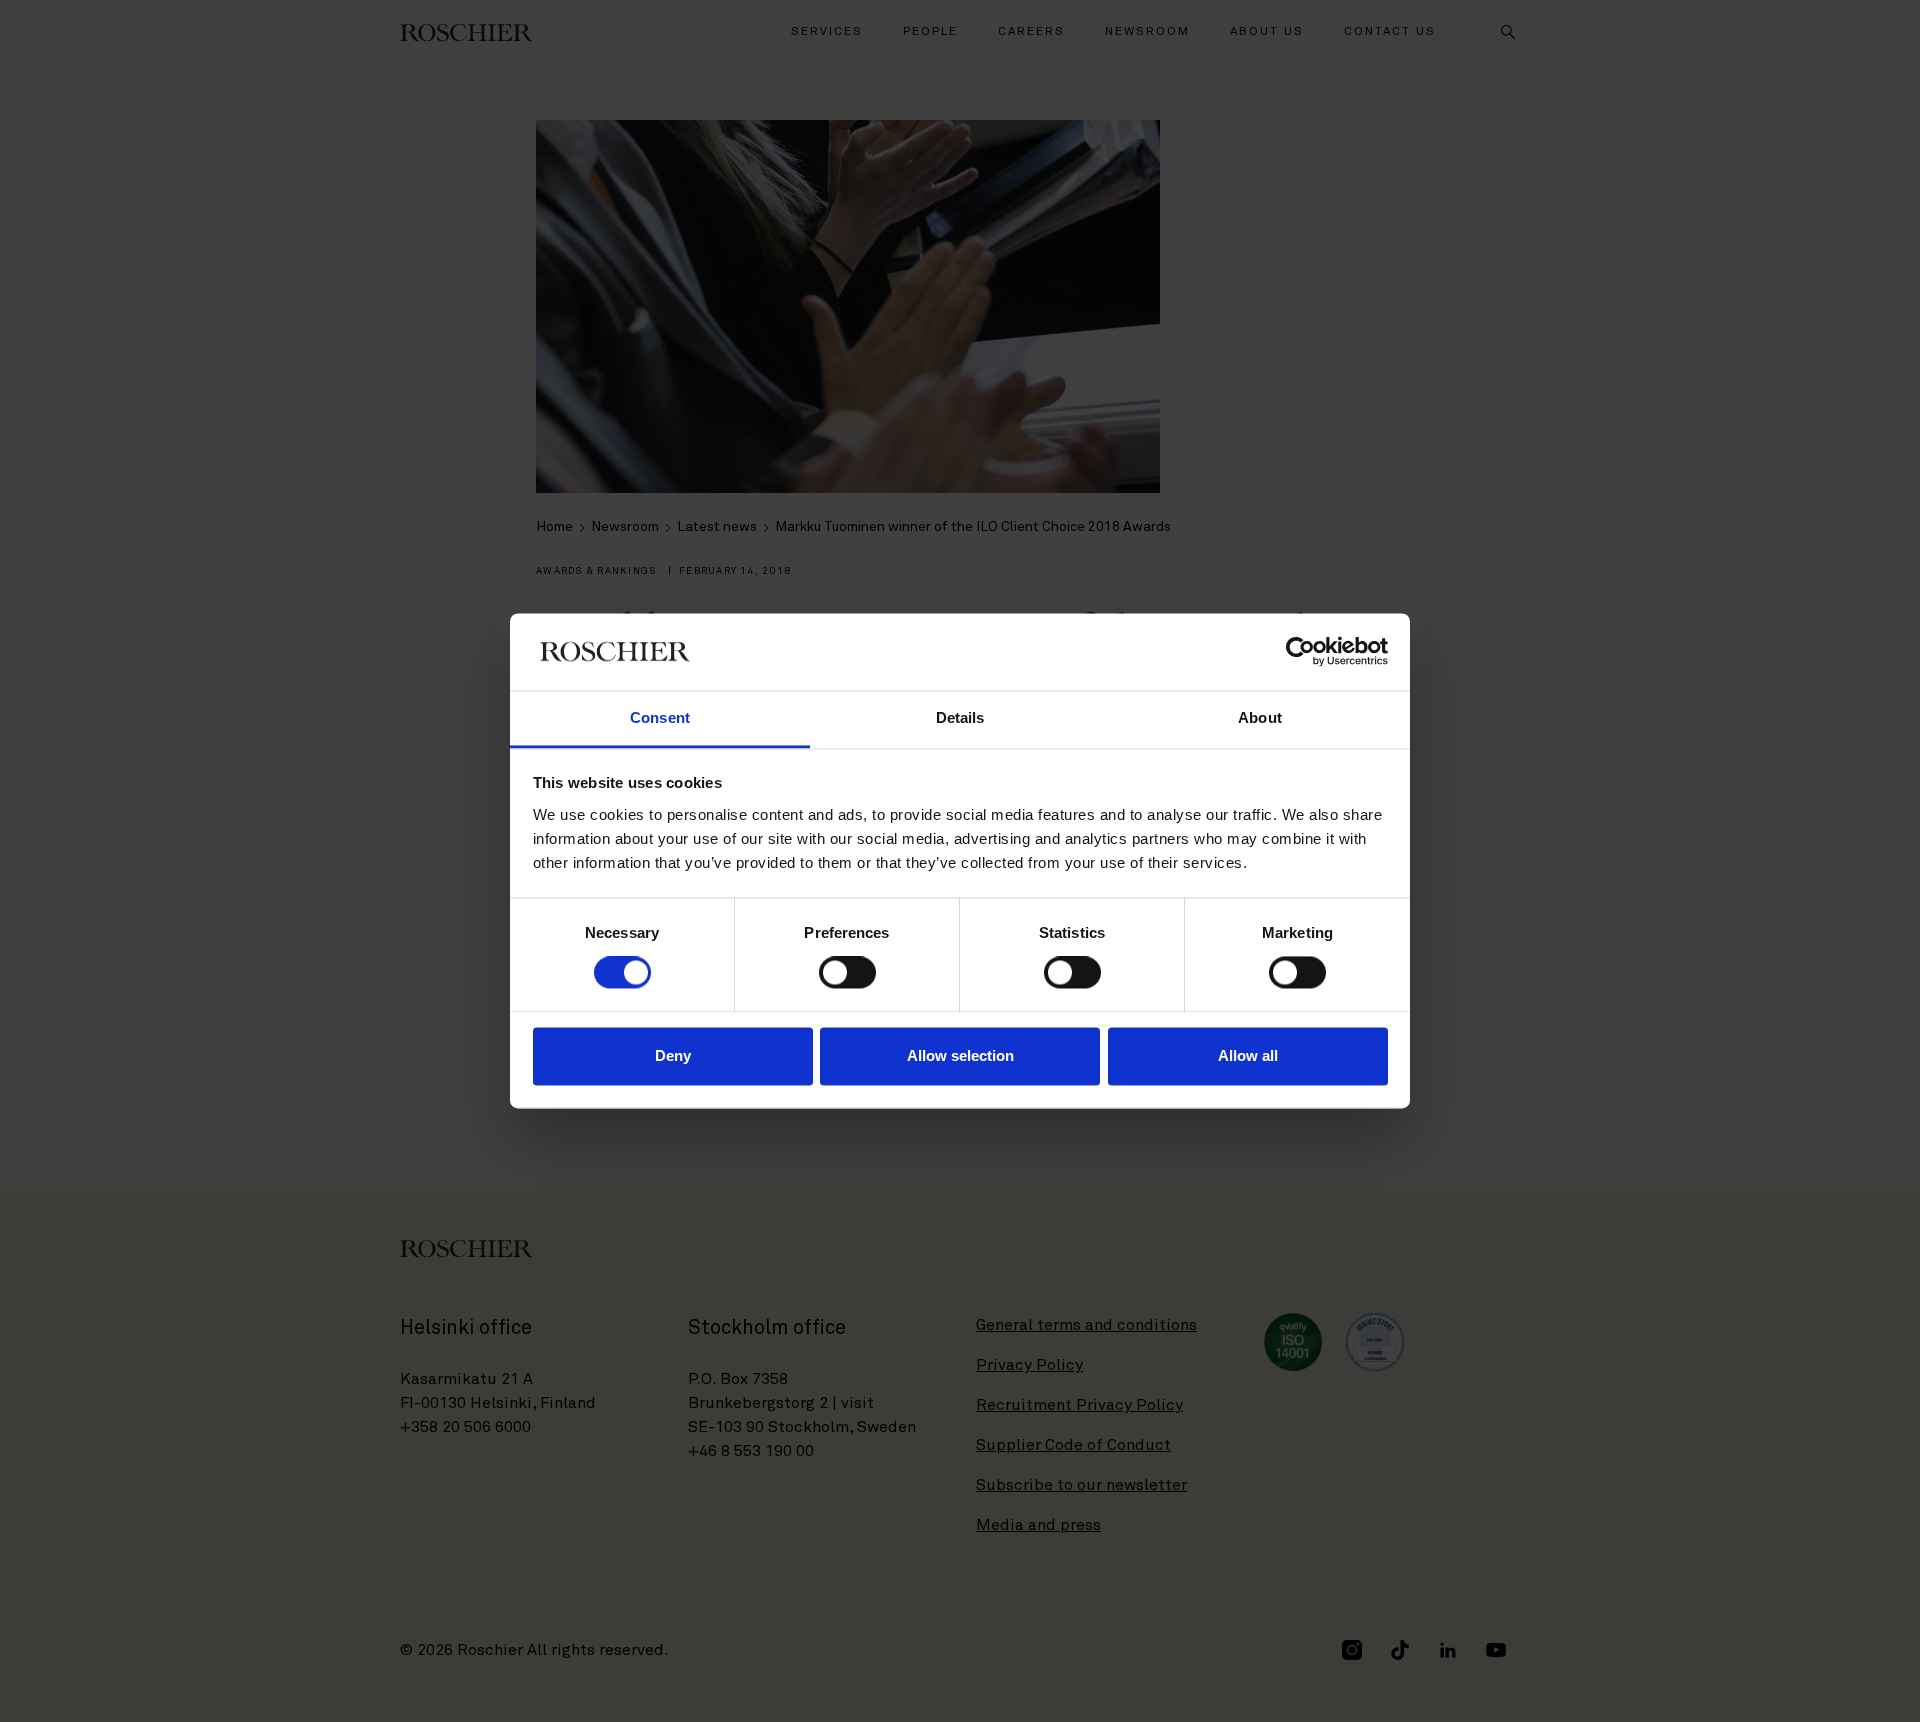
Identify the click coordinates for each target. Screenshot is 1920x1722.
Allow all (1248, 1055)
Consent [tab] (660, 717)
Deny (673, 1055)
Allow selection (960, 1055)
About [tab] (1260, 717)
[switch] (847, 973)
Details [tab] (960, 717)
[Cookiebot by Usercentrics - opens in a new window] (1300, 652)
